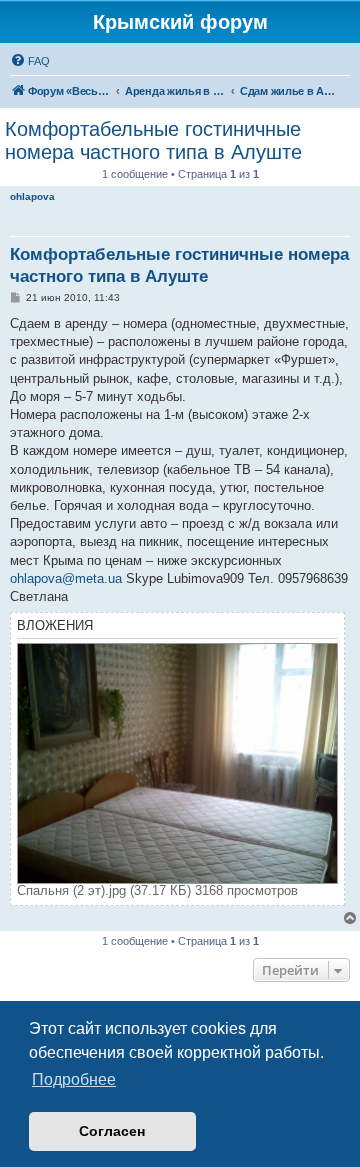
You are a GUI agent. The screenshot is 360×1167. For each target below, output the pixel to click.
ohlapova (32, 196)
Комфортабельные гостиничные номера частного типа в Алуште (153, 140)
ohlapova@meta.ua (66, 578)
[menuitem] (30, 61)
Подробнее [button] (74, 1079)
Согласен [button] (112, 1131)
